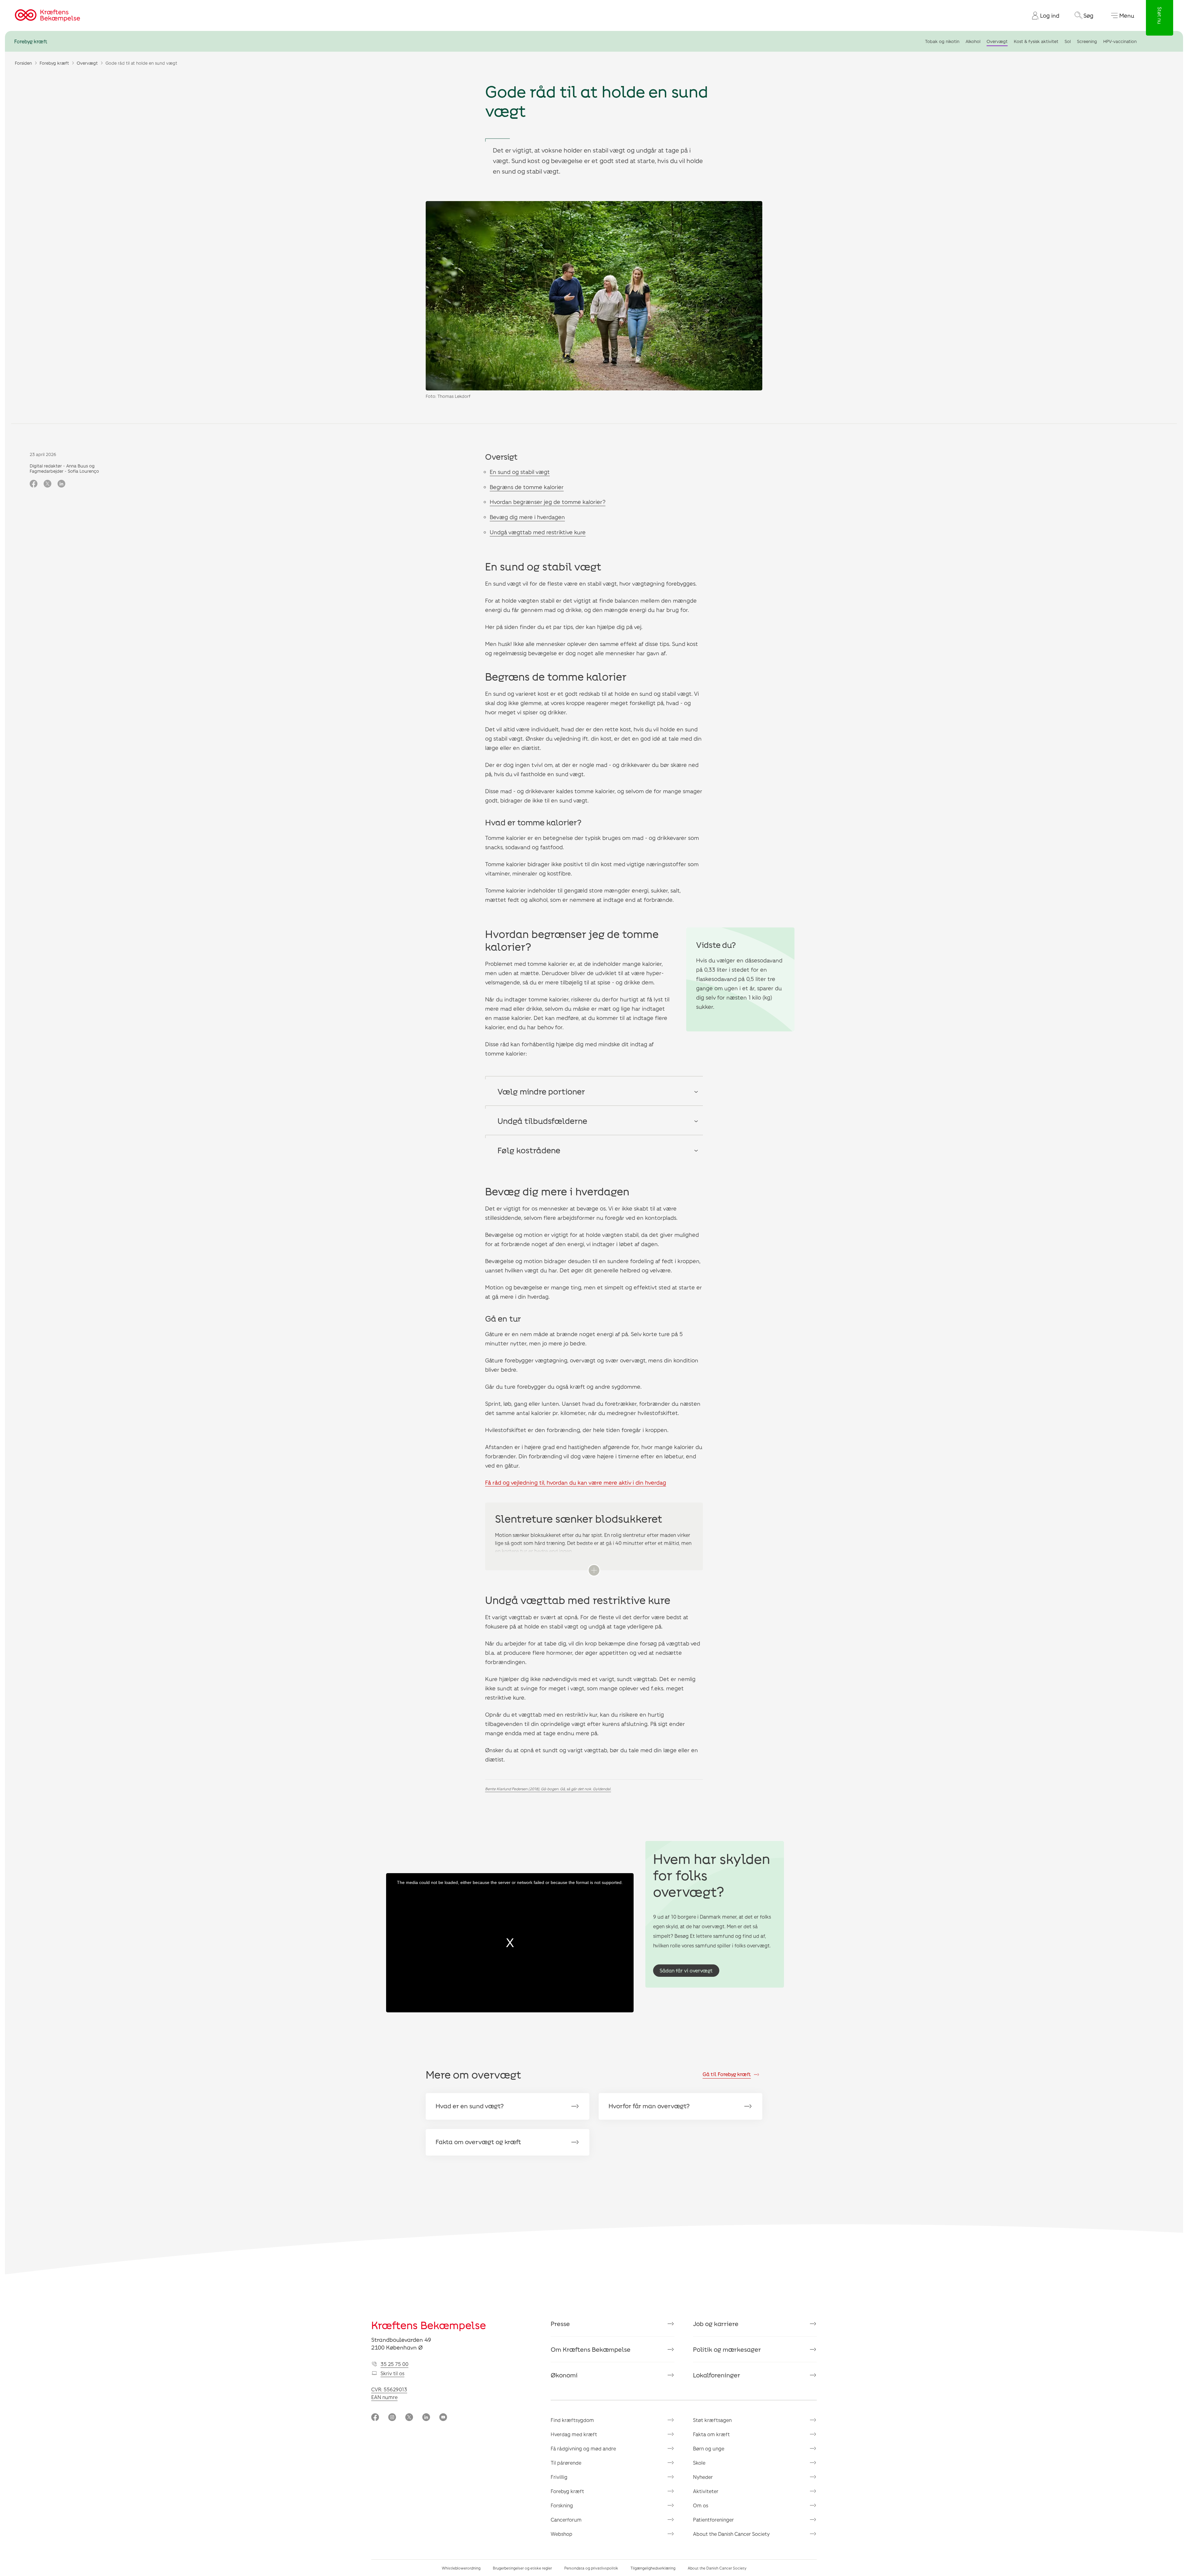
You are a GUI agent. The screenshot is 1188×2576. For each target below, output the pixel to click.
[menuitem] (1043, 15)
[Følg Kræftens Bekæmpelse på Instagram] (392, 2418)
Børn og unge (709, 2448)
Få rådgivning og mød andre (583, 2448)
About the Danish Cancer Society (731, 2534)
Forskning (562, 2505)
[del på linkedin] (61, 484)
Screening (1087, 41)
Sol (1068, 41)
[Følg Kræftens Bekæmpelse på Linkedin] (426, 2418)
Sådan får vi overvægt (686, 1970)
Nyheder (703, 2477)
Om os (701, 2505)
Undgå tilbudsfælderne (542, 1121)
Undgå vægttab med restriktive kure (538, 532)
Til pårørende (566, 2463)
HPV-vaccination (1120, 41)
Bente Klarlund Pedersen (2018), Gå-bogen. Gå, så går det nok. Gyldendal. (548, 1789)
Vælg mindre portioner (541, 1091)
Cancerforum (566, 2520)
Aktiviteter (706, 2491)
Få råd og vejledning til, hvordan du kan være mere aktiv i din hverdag (576, 1482)
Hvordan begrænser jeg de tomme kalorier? (548, 502)
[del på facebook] (34, 484)
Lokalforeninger (717, 2375)
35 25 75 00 (394, 2364)
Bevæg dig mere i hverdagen (527, 517)
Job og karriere (716, 2324)
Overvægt (997, 41)
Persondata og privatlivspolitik (591, 2568)
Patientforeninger (713, 2520)
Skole (699, 2463)
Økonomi (564, 2375)
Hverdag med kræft (574, 2434)
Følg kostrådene (529, 1150)
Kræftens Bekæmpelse (429, 2325)
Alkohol (973, 41)
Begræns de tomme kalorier (527, 487)
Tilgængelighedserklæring (653, 2568)
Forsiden (23, 63)
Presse (560, 2324)
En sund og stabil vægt (520, 472)
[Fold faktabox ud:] (594, 1570)
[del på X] (47, 484)
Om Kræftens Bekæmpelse (591, 2349)
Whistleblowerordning (461, 2568)
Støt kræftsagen (712, 2420)
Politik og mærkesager (727, 2349)
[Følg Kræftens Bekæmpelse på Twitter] (409, 2418)
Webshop (562, 2534)
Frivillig (559, 2477)
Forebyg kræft (31, 41)
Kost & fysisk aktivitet (1036, 41)
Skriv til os (392, 2373)
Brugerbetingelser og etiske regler (522, 2568)
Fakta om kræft (711, 2434)
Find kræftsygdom (572, 2420)
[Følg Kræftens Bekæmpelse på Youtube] (443, 2418)
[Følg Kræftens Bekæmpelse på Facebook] (375, 2418)
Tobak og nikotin (942, 41)
